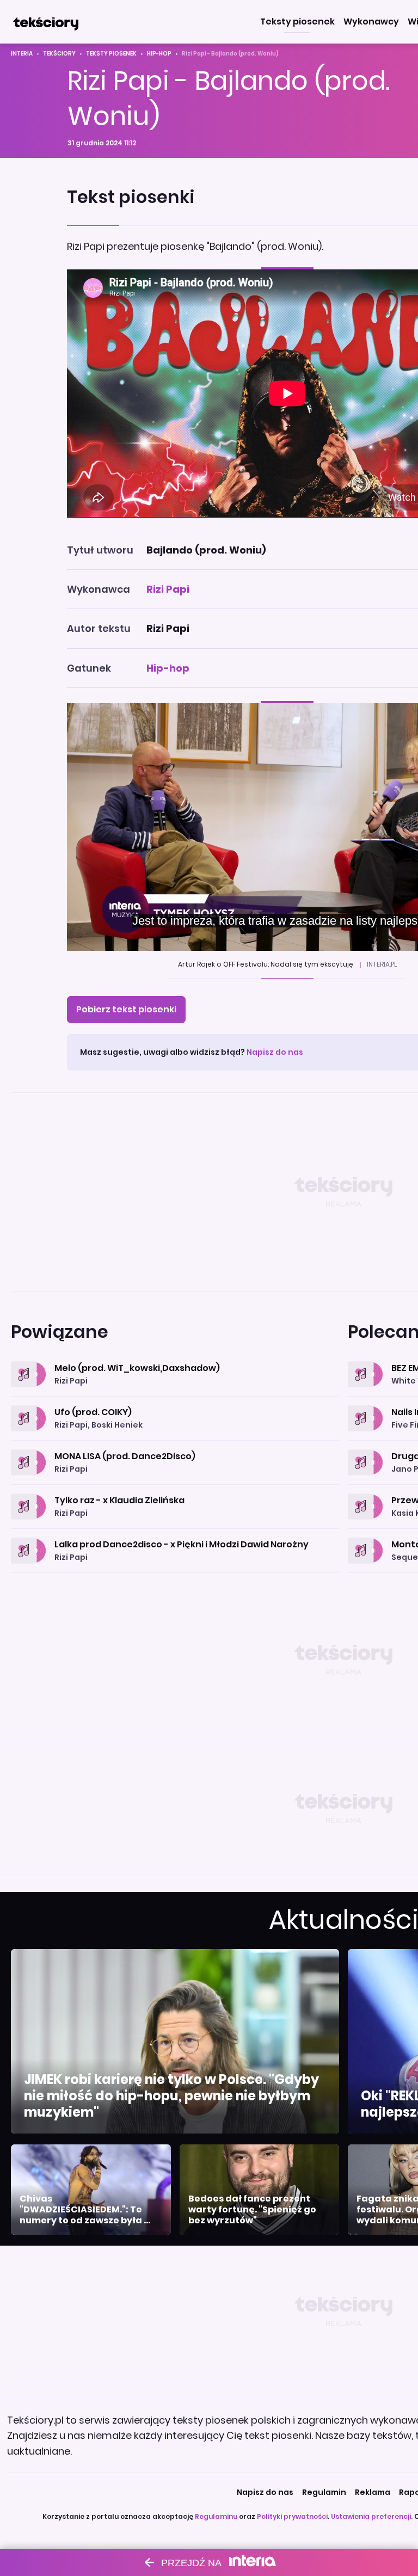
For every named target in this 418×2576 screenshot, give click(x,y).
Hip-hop (159, 54)
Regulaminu (216, 2516)
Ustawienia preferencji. (372, 2516)
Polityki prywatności (292, 2516)
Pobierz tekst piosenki (126, 1009)
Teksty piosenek (111, 54)
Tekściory (59, 54)
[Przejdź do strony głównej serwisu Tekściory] (46, 22)
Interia (22, 54)
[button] (297, 22)
